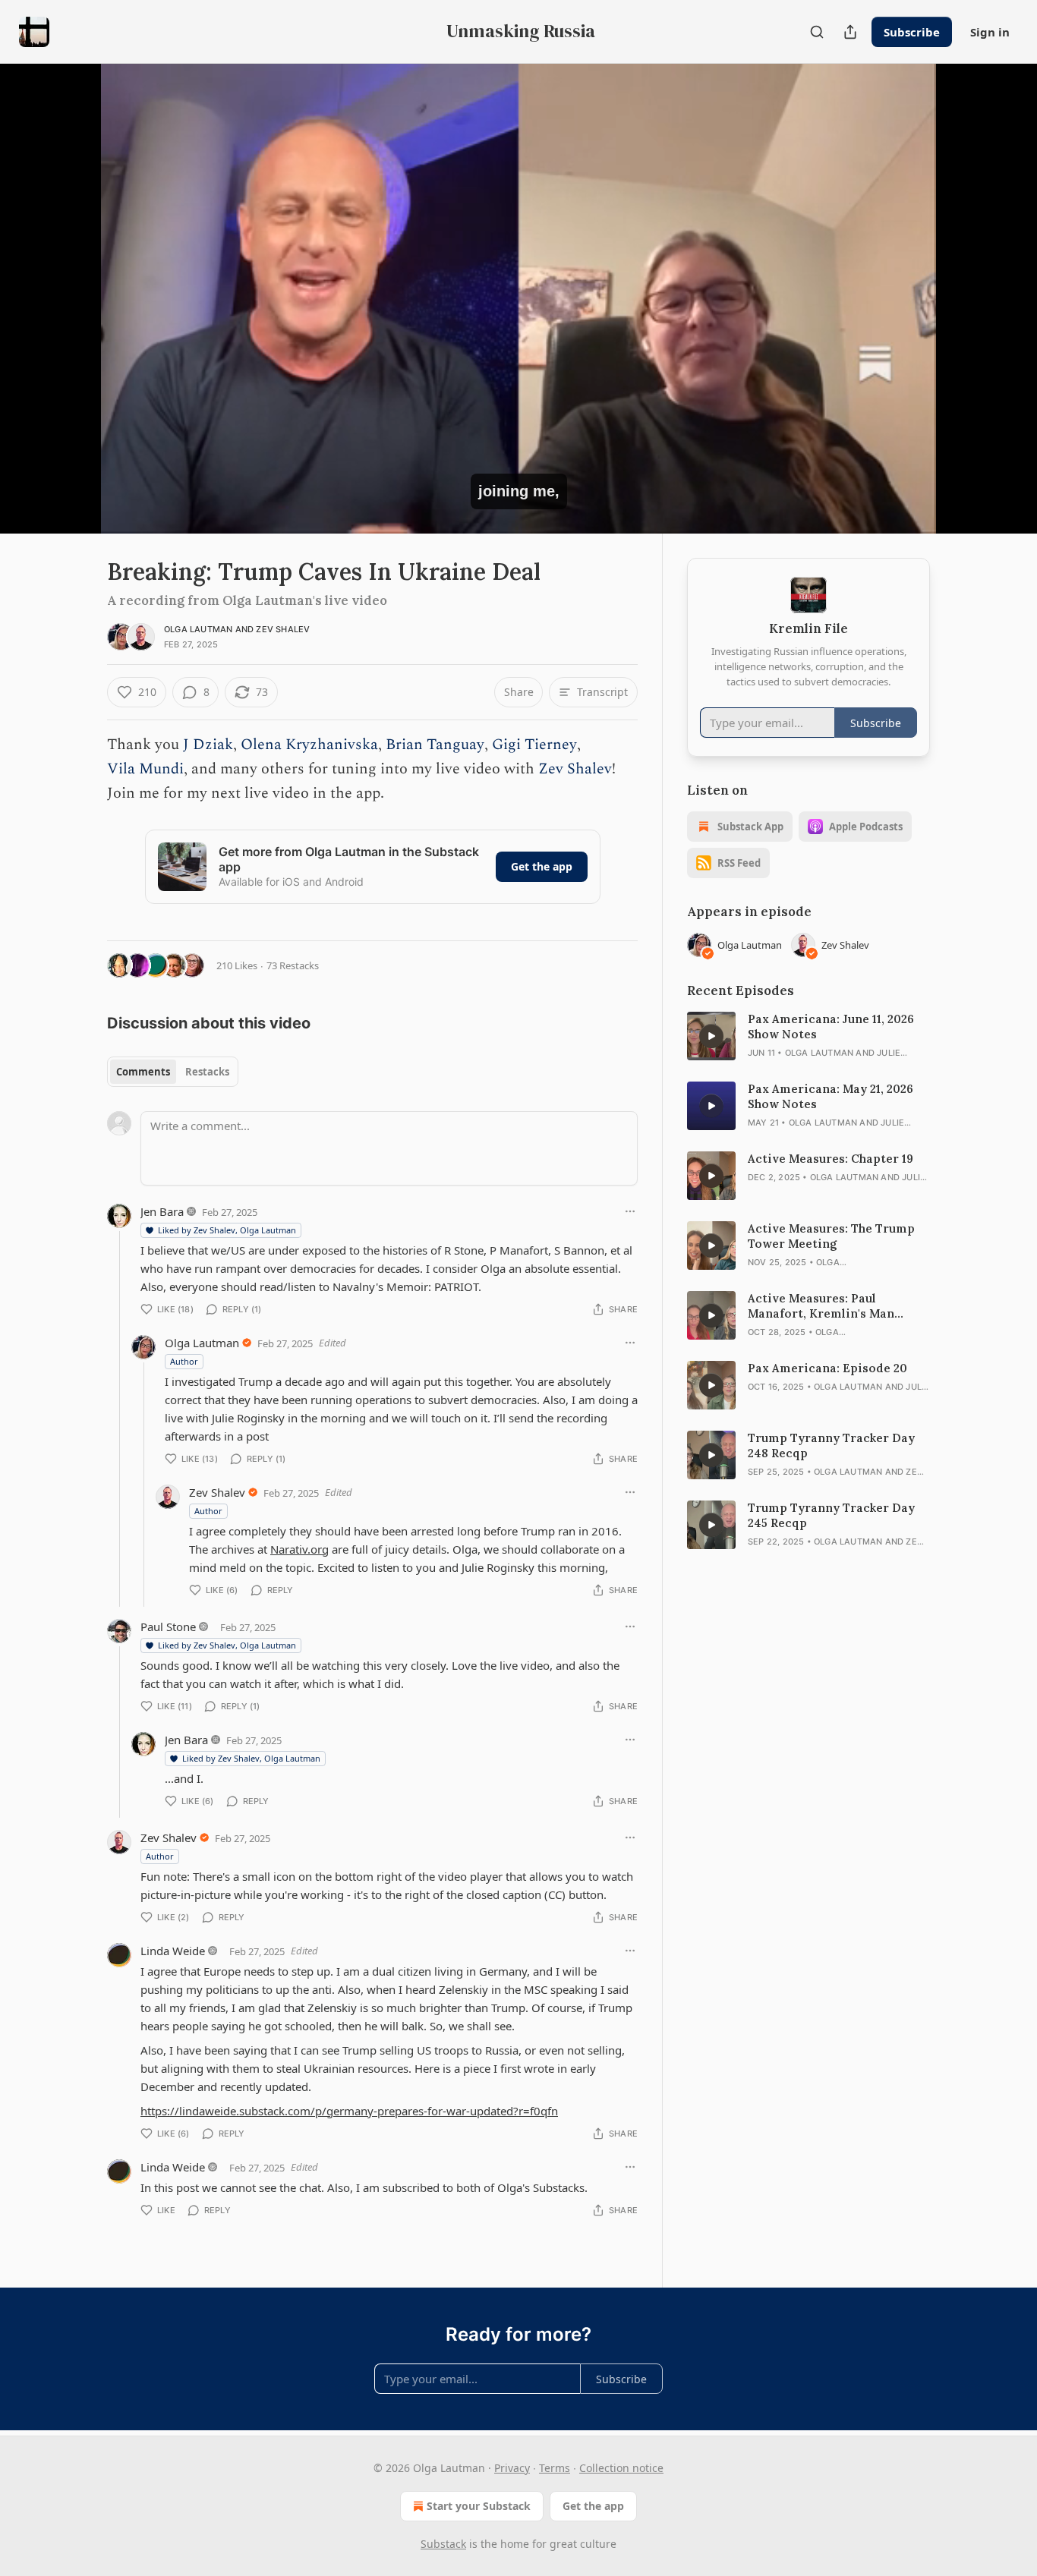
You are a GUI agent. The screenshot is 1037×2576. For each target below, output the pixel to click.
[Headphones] (71, 315)
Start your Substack (479, 2506)
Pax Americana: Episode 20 (827, 1368)
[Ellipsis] (630, 1211)
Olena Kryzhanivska (309, 745)
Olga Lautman (198, 629)
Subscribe (912, 32)
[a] (711, 1036)
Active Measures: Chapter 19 (831, 1159)
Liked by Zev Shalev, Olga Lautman (227, 1230)
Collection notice (621, 2468)
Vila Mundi (145, 769)
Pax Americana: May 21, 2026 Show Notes (831, 1096)
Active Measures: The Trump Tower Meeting (831, 1236)
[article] (808, 1036)
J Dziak (208, 745)
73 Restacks (293, 965)
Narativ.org (299, 1549)
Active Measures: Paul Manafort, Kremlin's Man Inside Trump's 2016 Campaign (837, 1306)
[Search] (817, 32)
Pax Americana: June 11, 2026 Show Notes (831, 1027)
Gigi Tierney (534, 745)
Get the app (542, 866)
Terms (555, 2468)
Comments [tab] (143, 1072)
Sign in (990, 32)
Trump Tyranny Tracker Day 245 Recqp (831, 1515)
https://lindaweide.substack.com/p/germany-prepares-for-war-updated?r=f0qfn (349, 2111)
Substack (443, 2544)
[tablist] (173, 1072)
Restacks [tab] (207, 1072)
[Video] (71, 282)
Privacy (512, 2468)
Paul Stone (168, 1627)
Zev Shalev (283, 629)
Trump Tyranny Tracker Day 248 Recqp (831, 1445)
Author (184, 1361)
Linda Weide (173, 1951)
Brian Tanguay (435, 745)
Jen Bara (162, 1211)
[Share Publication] (850, 32)
